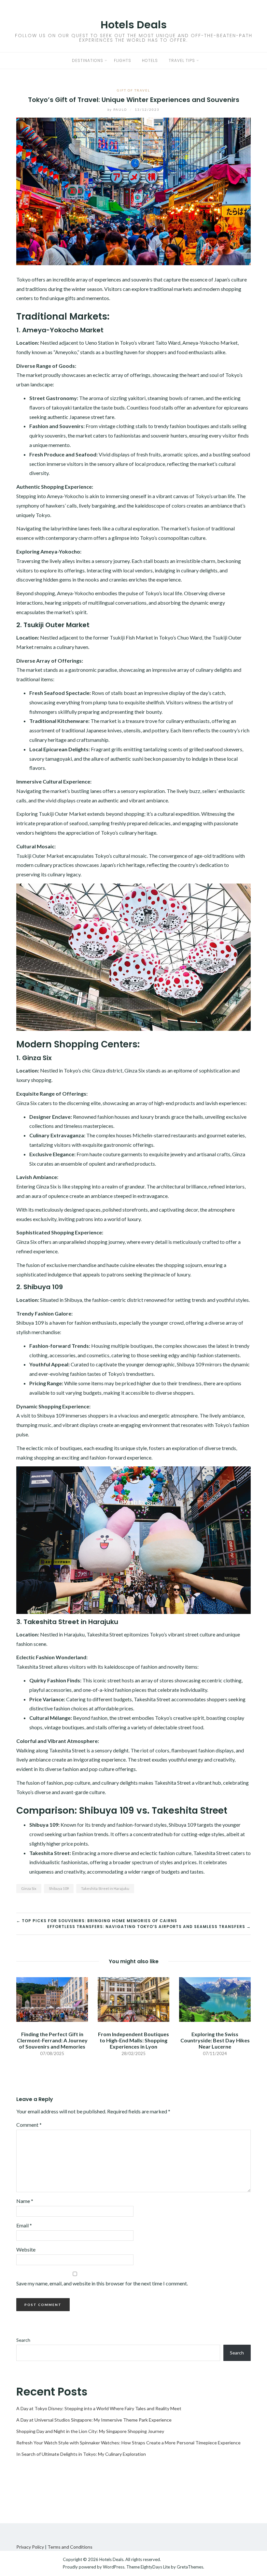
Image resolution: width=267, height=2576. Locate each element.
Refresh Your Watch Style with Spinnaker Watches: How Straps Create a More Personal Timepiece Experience (128, 2443)
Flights (123, 60)
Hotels (150, 60)
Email (24, 2225)
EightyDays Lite (155, 2567)
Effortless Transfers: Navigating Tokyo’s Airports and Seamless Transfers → (149, 1927)
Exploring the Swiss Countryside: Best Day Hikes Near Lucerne (215, 2040)
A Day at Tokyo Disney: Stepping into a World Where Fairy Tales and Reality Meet (99, 2408)
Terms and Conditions (70, 2547)
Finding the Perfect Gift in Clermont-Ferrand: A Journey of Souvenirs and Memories (52, 2040)
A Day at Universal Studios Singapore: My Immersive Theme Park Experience (94, 2420)
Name (25, 2201)
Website (26, 2249)
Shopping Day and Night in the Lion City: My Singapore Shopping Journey (90, 2431)
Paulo (118, 109)
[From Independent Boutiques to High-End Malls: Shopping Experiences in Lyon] (133, 1999)
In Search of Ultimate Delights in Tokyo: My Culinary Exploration (81, 2454)
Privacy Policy (30, 2547)
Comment (29, 2125)
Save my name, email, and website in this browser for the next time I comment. (102, 2283)
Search (23, 2340)
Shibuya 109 (59, 1888)
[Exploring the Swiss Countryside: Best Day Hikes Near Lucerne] (215, 1999)
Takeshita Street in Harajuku (105, 1888)
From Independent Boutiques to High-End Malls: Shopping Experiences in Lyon (133, 2040)
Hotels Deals (134, 25)
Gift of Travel (133, 90)
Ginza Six (29, 1888)
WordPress (114, 2567)
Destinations (88, 60)
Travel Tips (182, 60)
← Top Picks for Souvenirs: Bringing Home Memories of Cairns (97, 1921)
